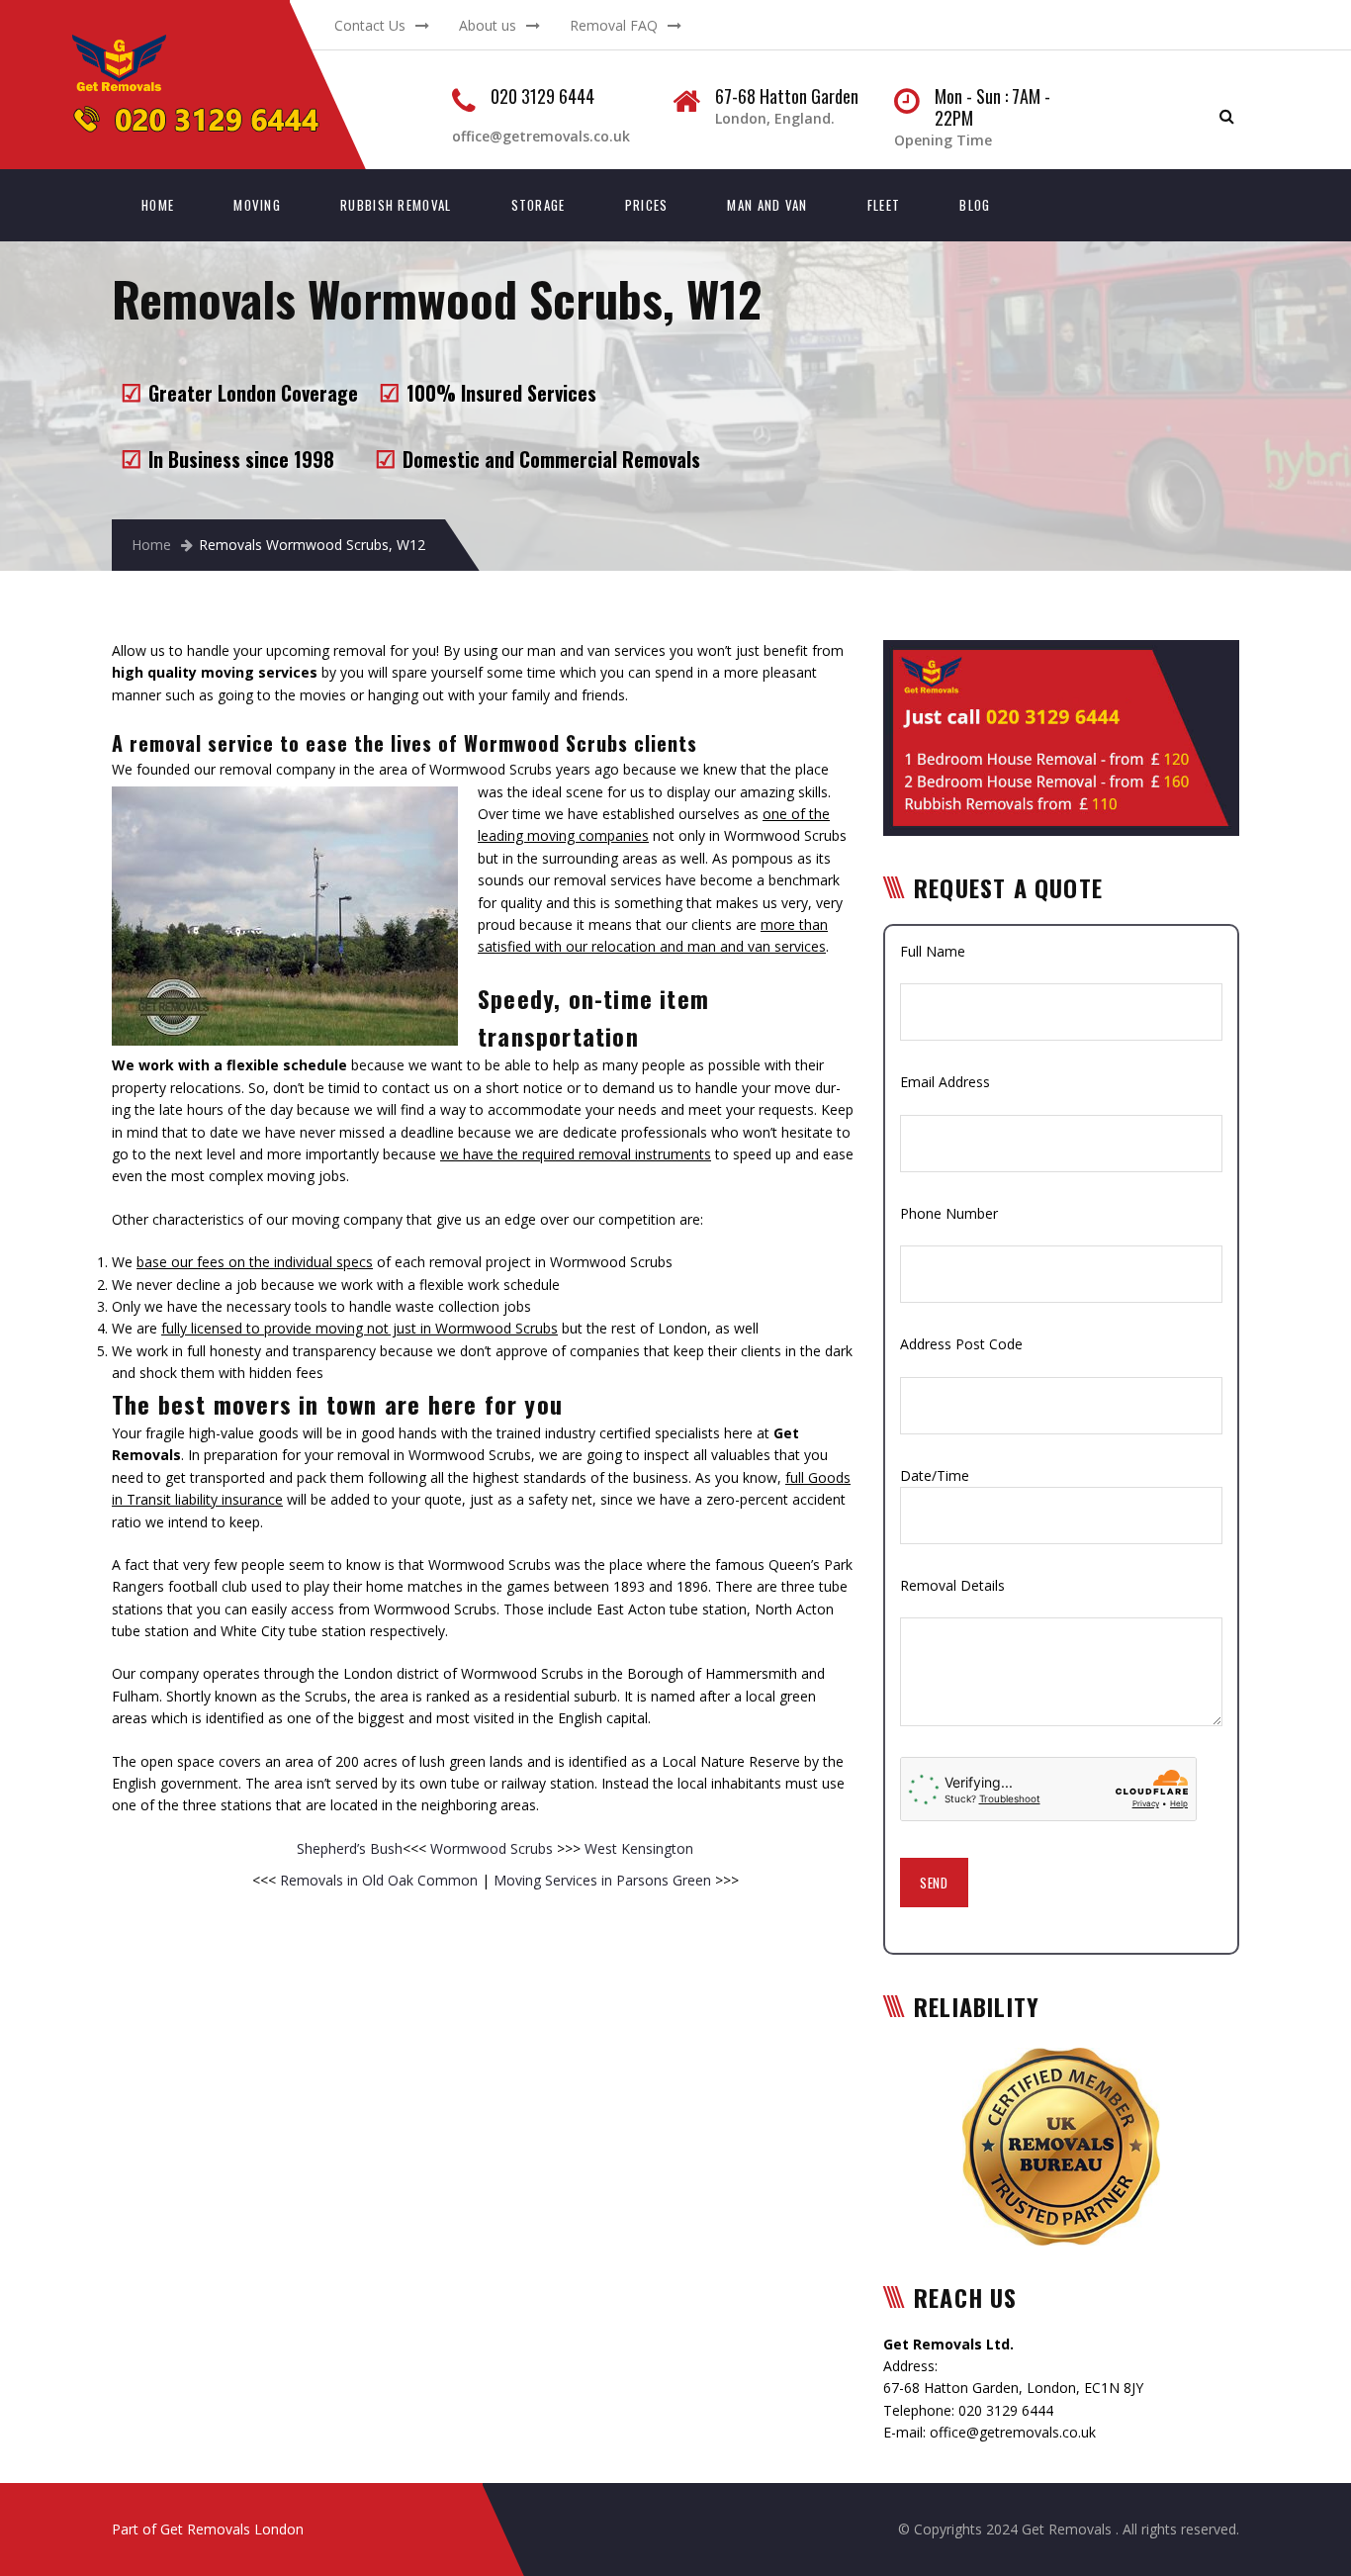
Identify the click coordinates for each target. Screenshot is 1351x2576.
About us (488, 25)
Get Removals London (232, 2529)
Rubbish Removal (396, 205)
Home (158, 205)
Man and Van (767, 205)
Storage (539, 205)
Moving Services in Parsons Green (602, 1880)
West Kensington (637, 1848)
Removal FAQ (614, 25)
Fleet (884, 205)
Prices (647, 205)
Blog (975, 205)
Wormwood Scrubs (492, 1848)
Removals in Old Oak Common (379, 1880)
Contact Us (370, 25)
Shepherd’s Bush (350, 1848)
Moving (257, 205)
